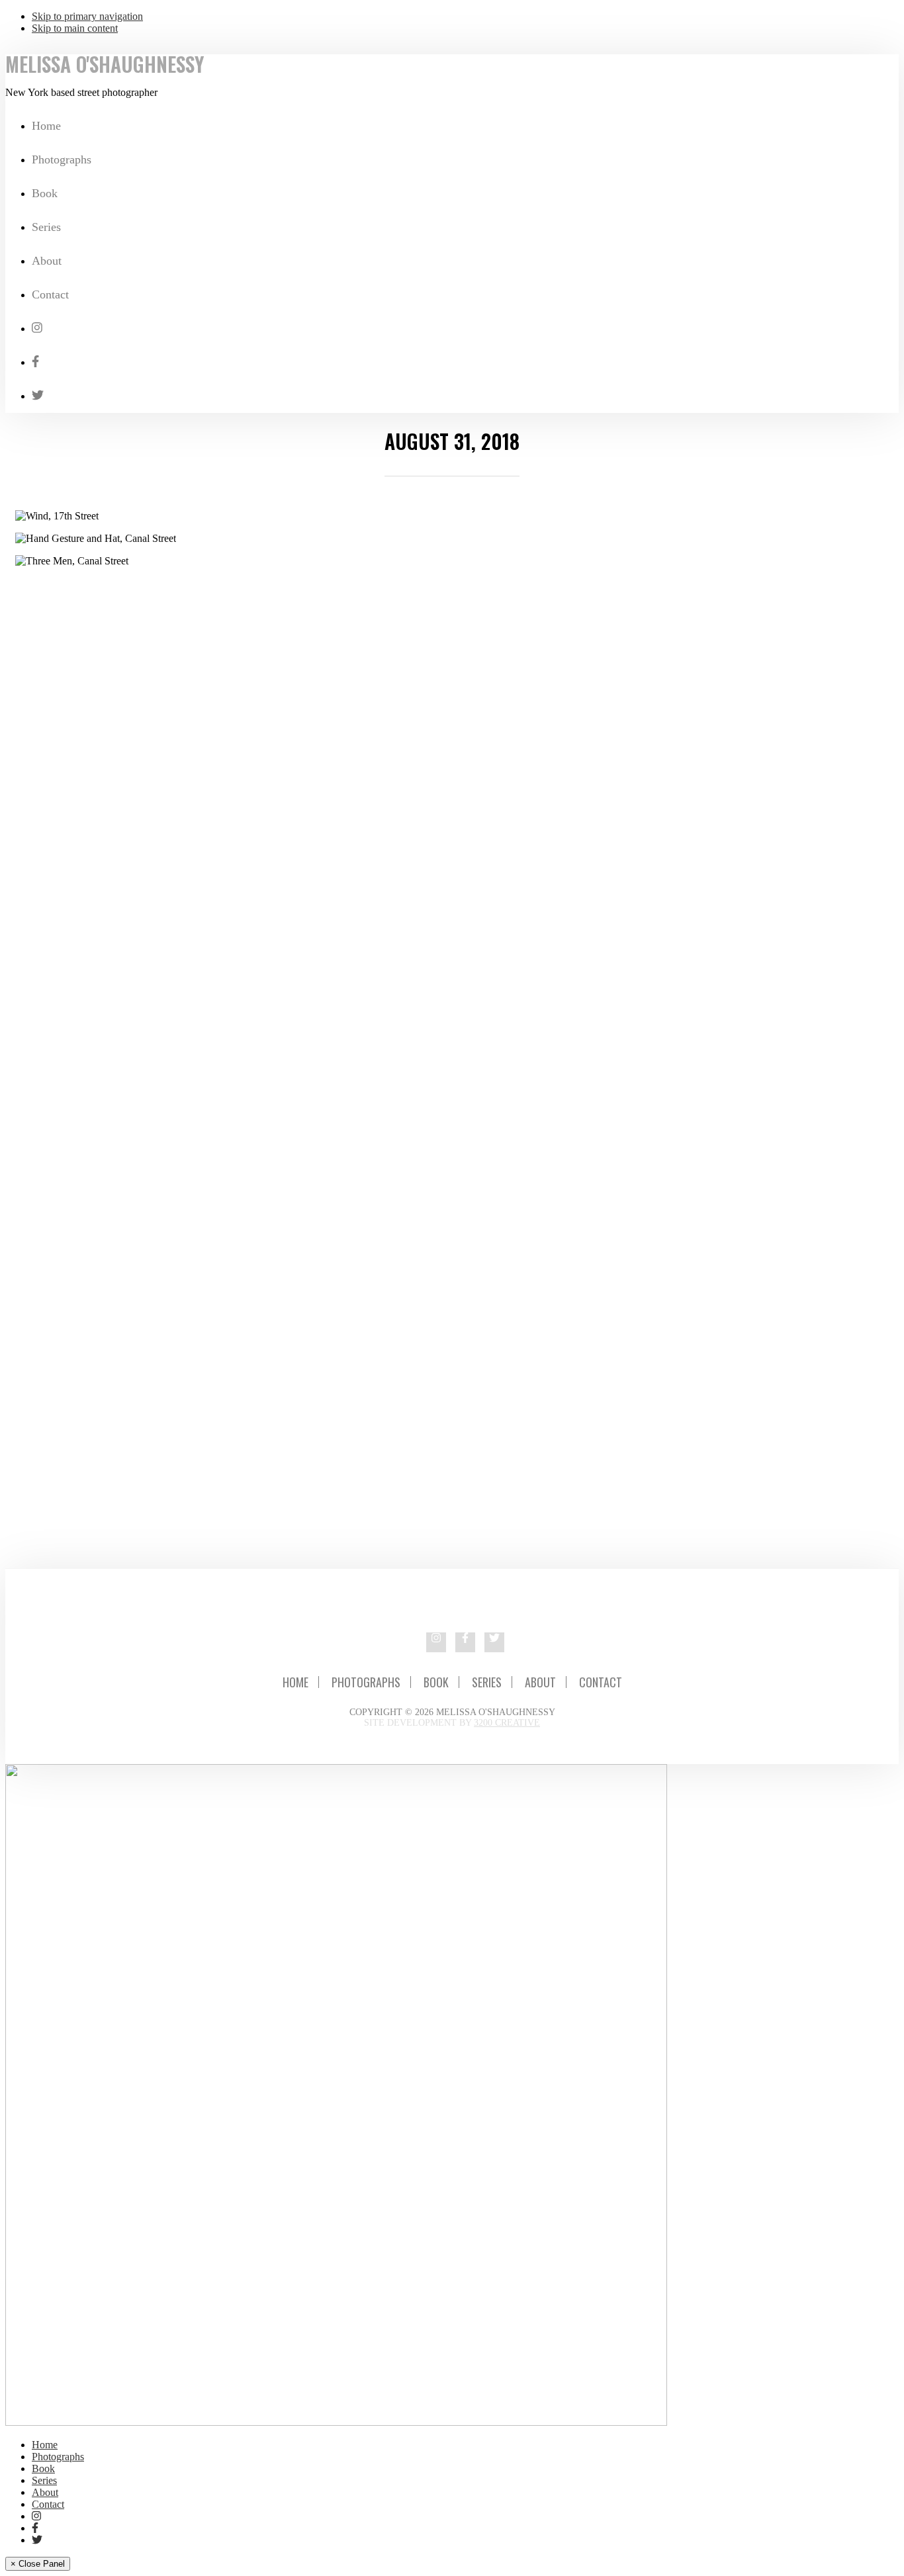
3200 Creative (507, 1723)
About (540, 1682)
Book (436, 1682)
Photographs (366, 1682)
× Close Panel (38, 2564)
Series (487, 1682)
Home (295, 1682)
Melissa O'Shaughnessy (105, 64)
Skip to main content (75, 28)
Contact (601, 1682)
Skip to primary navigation (87, 16)
